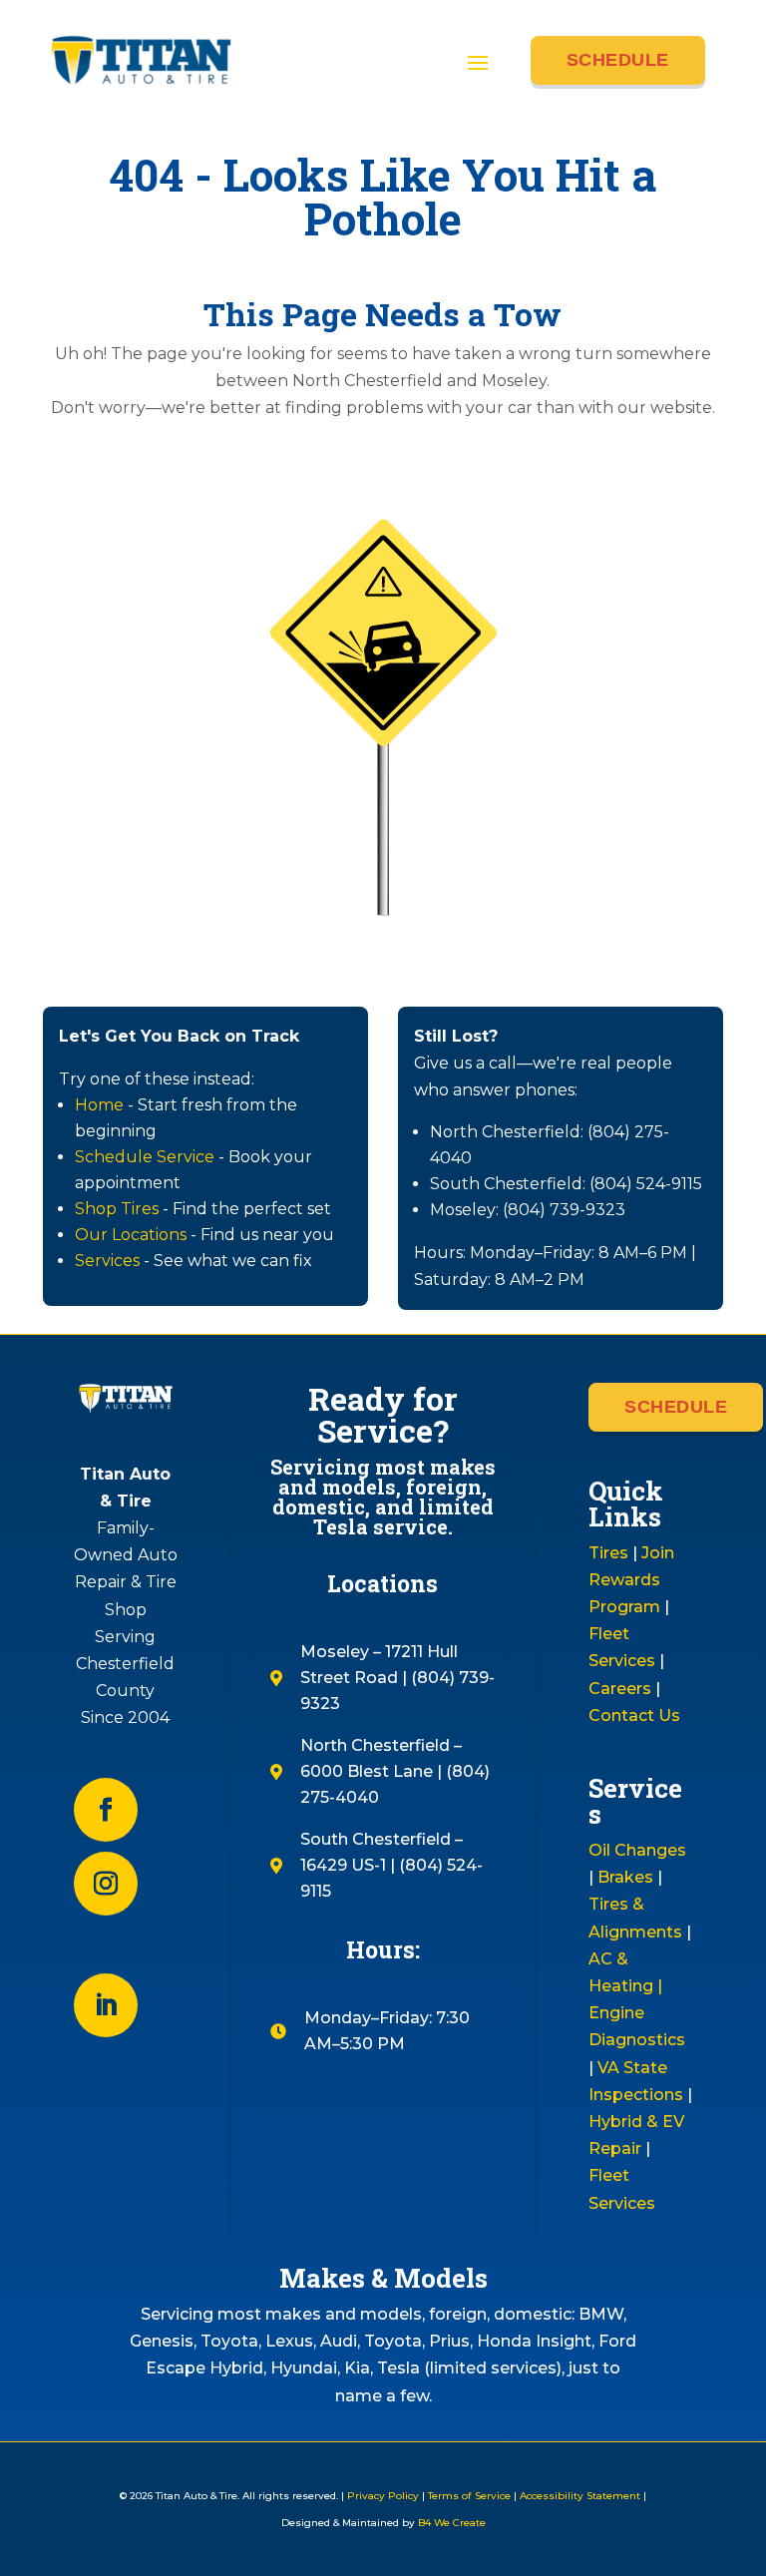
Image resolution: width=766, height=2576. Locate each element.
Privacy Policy (383, 2496)
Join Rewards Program (631, 1580)
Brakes (625, 1877)
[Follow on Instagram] (106, 1884)
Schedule (618, 60)
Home (99, 1105)
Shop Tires (117, 1209)
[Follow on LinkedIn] (106, 2005)
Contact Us (634, 1716)
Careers (620, 1689)
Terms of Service (469, 2496)
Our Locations (131, 1235)
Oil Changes (637, 1850)
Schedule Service (145, 1157)
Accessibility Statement (580, 2496)
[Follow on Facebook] (106, 1810)
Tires (608, 1553)
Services (107, 1261)
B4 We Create (450, 2523)
